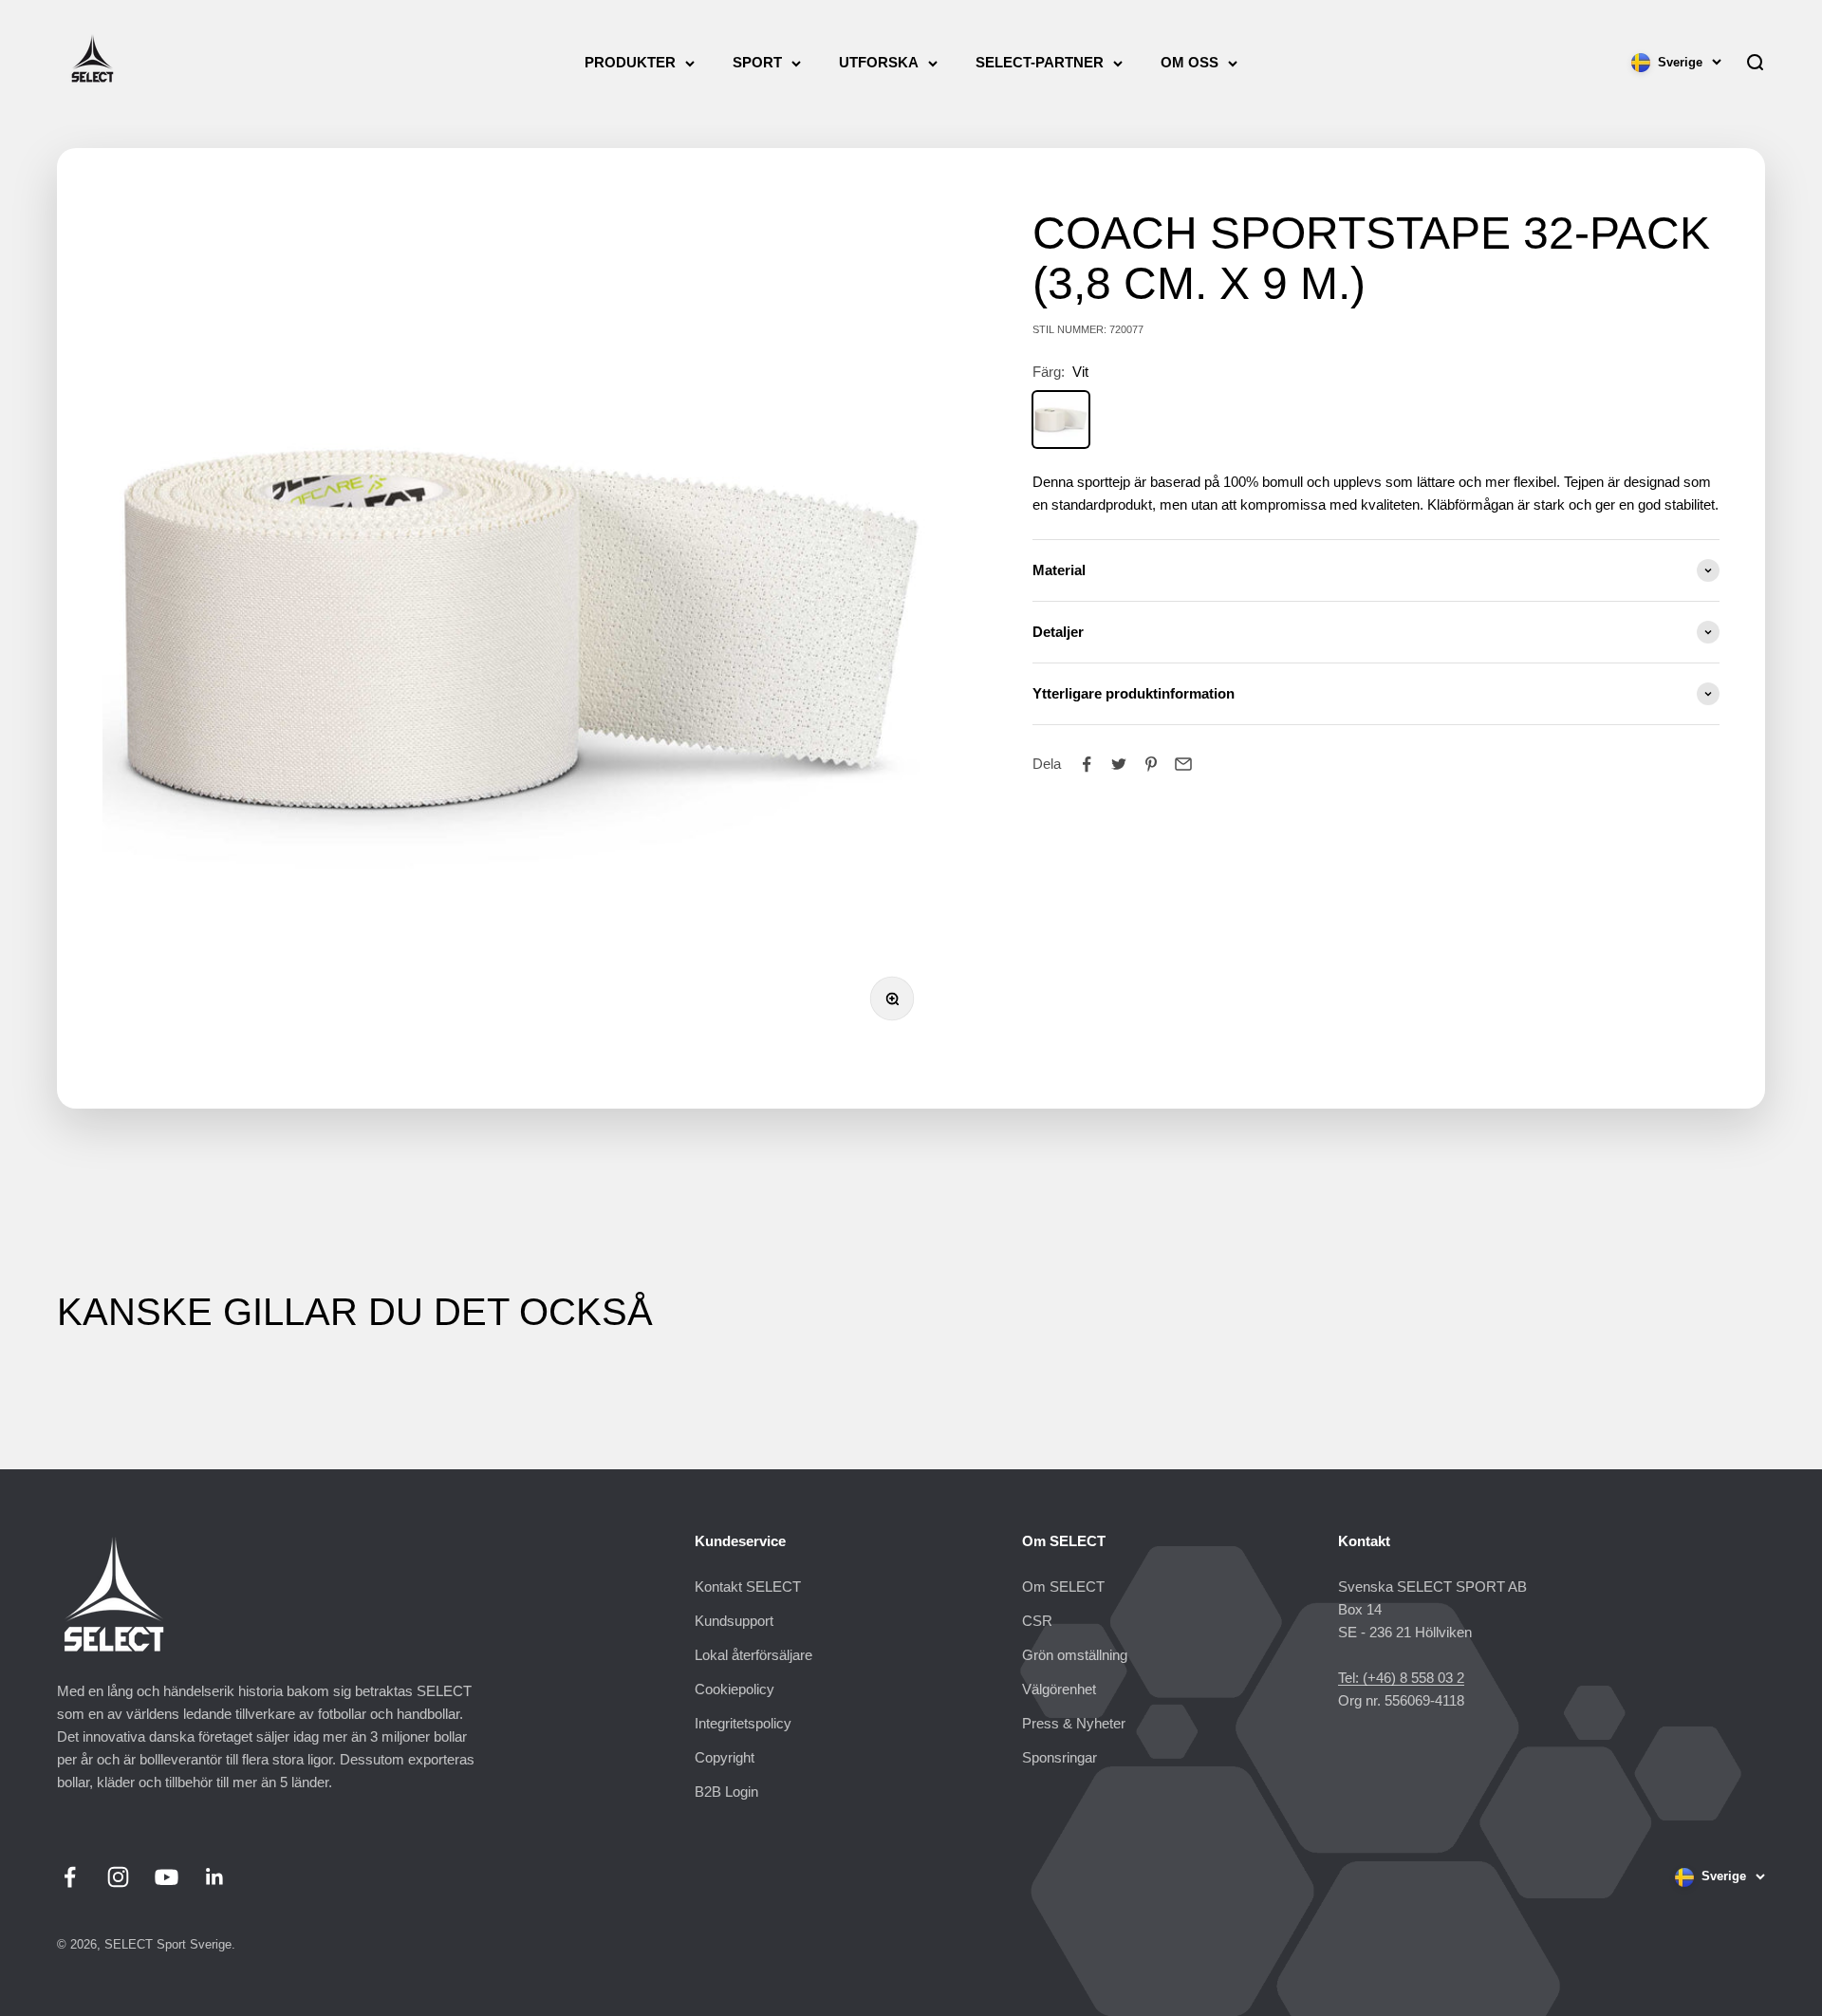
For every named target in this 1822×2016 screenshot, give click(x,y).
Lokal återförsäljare (753, 1655)
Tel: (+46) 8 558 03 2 (1401, 1678)
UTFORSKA (879, 62)
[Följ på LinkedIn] (215, 1877)
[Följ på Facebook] (70, 1877)
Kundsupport (734, 1621)
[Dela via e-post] (1183, 764)
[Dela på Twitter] (1119, 764)
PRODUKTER (630, 62)
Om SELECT (1063, 1587)
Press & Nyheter (1074, 1723)
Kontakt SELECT (748, 1587)
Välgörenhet (1059, 1689)
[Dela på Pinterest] (1151, 764)
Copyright (725, 1757)
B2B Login (726, 1792)
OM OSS (1190, 62)
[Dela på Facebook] (1087, 764)
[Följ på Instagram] (118, 1877)
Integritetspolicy (743, 1723)
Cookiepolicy (734, 1689)
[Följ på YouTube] (167, 1877)
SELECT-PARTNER (1040, 62)
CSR (1037, 1621)
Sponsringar (1060, 1757)
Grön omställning (1075, 1655)
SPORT (757, 62)
